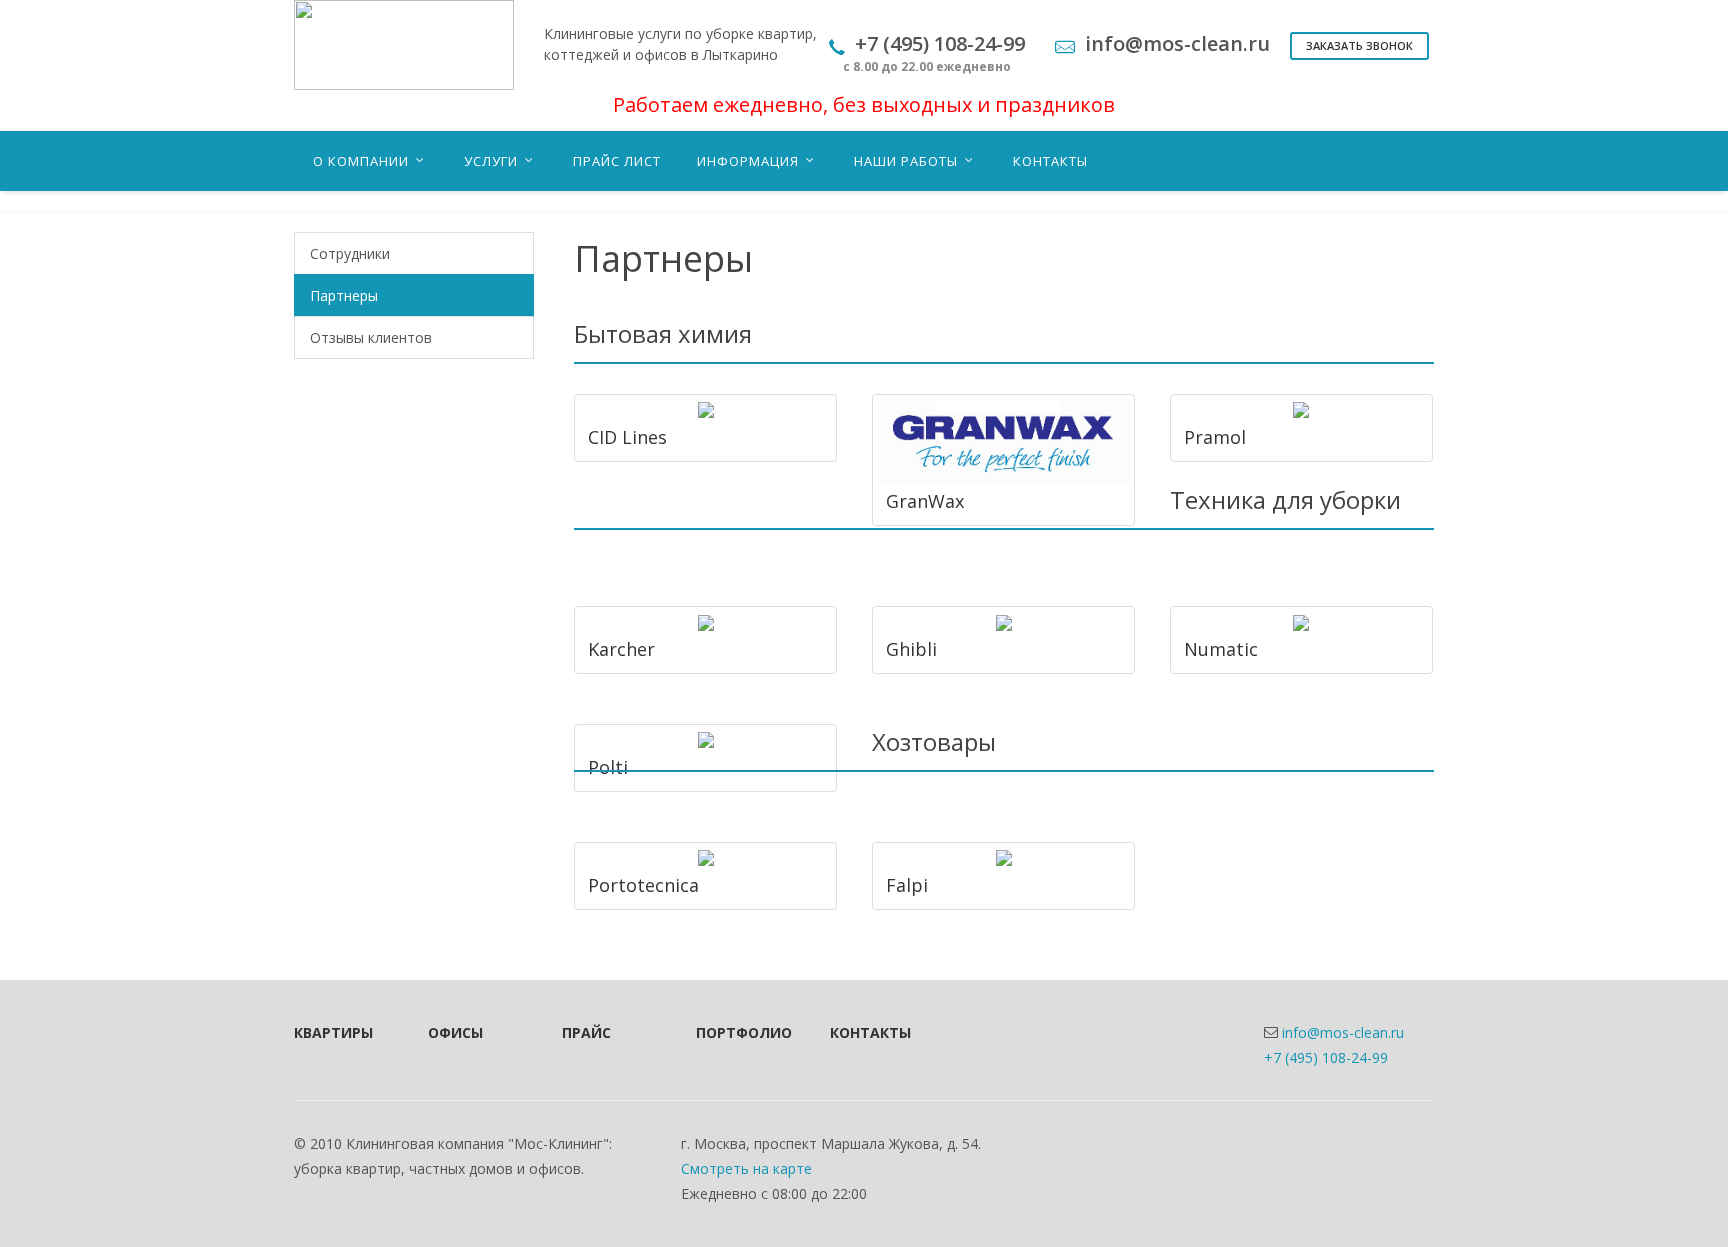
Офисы (455, 1032)
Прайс (586, 1032)
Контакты (870, 1032)
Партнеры (344, 295)
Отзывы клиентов (371, 337)
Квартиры (333, 1032)
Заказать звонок (1359, 45)
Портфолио (736, 1032)
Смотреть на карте (746, 1168)
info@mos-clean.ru (1343, 1032)
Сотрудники (350, 253)
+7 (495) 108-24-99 (1326, 1057)
